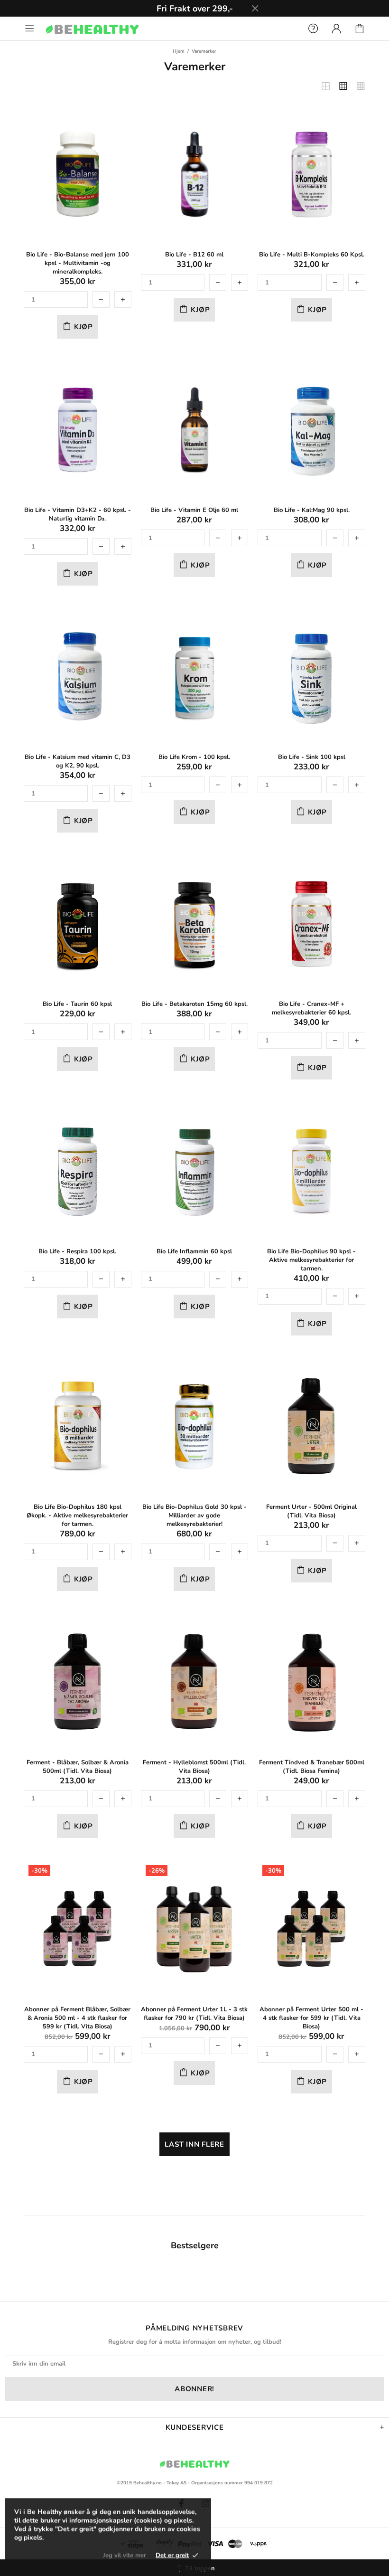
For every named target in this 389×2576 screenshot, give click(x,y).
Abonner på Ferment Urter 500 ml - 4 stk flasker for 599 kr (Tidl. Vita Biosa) (311, 2018)
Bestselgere (195, 2245)
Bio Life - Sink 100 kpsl (312, 757)
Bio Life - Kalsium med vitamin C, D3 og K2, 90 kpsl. (78, 761)
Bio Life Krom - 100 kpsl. (194, 757)
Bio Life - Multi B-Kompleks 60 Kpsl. (312, 255)
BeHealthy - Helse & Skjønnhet (92, 29)
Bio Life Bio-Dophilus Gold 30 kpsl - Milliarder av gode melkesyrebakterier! (194, 1515)
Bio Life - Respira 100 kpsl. (77, 1251)
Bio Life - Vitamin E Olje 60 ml (194, 510)
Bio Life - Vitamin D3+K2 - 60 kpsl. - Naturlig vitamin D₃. (78, 514)
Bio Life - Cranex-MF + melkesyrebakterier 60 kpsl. (311, 1008)
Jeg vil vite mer (125, 2555)
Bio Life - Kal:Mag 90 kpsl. (312, 510)
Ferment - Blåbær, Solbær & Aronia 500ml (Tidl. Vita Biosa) (78, 1767)
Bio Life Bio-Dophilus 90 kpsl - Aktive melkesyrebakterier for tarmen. (311, 1260)
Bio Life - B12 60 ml (194, 255)
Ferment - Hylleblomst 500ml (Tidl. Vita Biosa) (194, 1767)
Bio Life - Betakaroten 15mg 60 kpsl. (194, 1004)
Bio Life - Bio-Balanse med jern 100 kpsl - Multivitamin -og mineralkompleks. (78, 263)
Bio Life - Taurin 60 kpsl (77, 1004)
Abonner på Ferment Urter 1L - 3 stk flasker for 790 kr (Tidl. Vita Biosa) (194, 2014)
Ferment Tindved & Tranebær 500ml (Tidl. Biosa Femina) (312, 1767)
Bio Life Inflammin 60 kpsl (194, 1251)
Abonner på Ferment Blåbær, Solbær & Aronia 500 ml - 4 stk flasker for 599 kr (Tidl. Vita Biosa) (77, 2018)
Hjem (179, 51)
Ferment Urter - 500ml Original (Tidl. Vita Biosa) (311, 1511)
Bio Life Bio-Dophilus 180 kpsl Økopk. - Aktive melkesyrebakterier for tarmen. (77, 1515)
